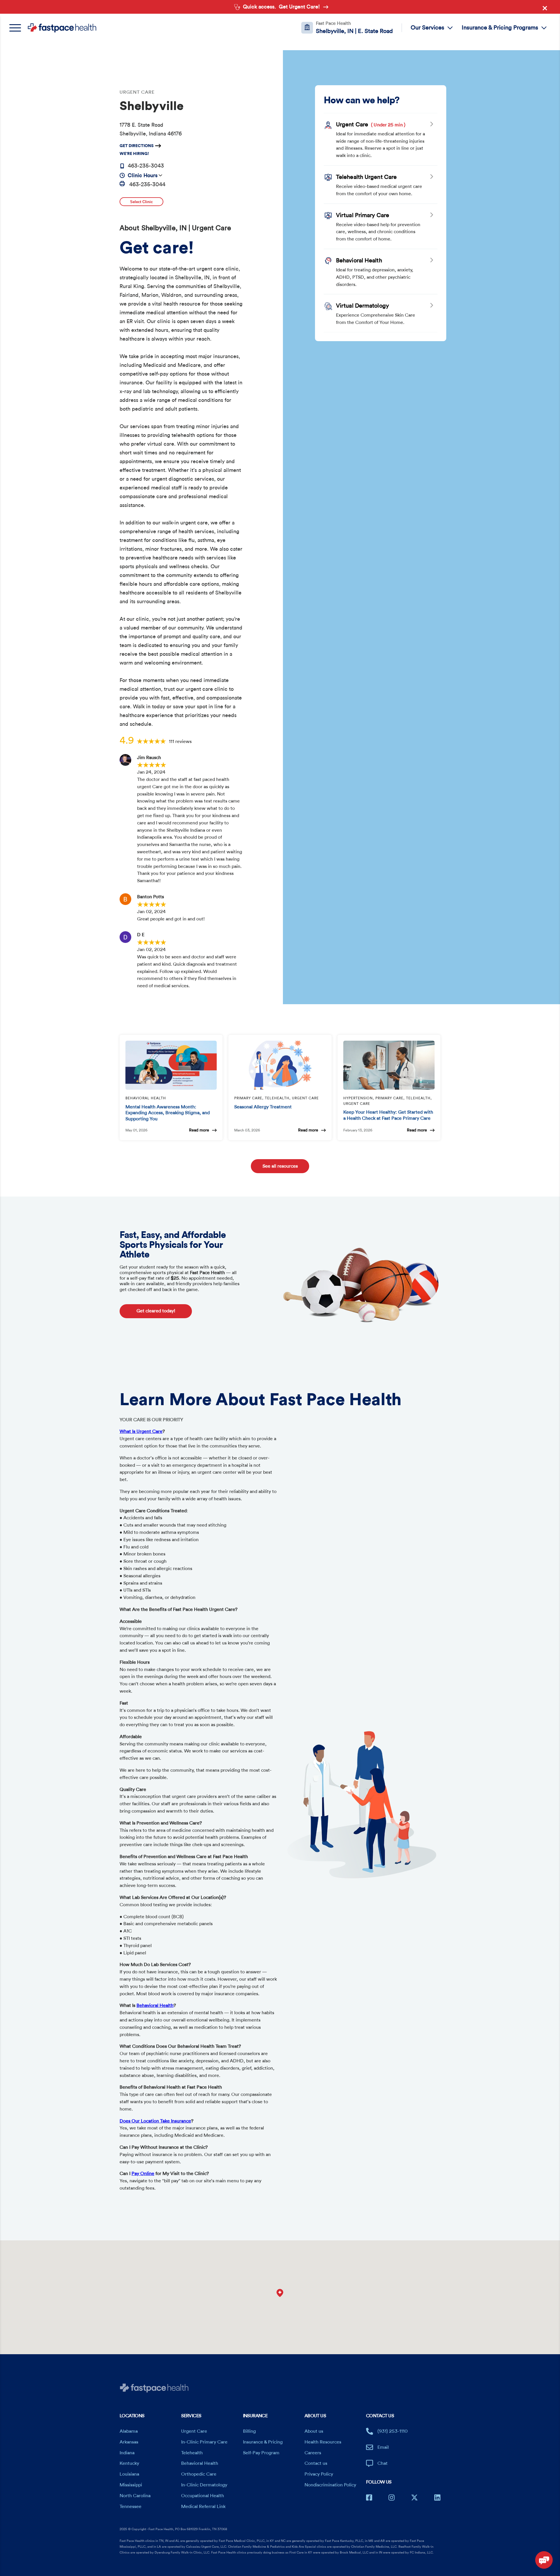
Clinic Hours (143, 175)
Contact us (316, 2463)
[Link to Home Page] (62, 28)
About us (314, 2431)
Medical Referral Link (203, 2507)
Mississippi (131, 2485)
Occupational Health (203, 2496)
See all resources (280, 1166)
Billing (249, 2431)
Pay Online (143, 2174)
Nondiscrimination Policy (330, 2485)
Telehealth (192, 2453)
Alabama (129, 2431)
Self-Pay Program (261, 2453)
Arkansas (129, 2442)
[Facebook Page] (369, 2497)
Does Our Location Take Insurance (155, 2121)
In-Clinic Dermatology (204, 2485)
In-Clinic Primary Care (204, 2442)
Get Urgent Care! (299, 7)
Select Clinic (141, 202)
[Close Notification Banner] (546, 9)
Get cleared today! (156, 1311)
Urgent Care (194, 2431)
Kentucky (129, 2463)
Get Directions (137, 146)
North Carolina (135, 2496)
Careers (313, 2453)
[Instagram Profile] (392, 2497)
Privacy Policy (319, 2474)
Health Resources (323, 2442)
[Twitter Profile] (414, 2497)
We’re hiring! (134, 154)
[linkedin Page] (437, 2497)
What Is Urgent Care (141, 1431)
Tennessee (131, 2507)
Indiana (127, 2453)
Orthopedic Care (199, 2474)
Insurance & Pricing (263, 2442)
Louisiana (129, 2474)
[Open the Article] (171, 1065)
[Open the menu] (18, 28)
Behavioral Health (155, 2005)
